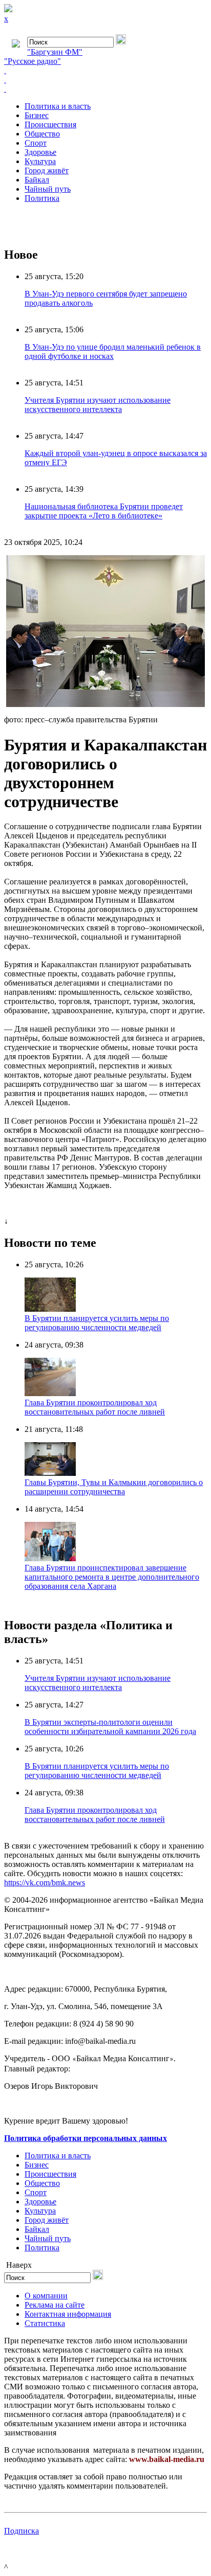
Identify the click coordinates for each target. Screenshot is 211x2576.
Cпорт (36, 143)
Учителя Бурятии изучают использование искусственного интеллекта (98, 405)
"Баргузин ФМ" (55, 52)
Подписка (22, 2531)
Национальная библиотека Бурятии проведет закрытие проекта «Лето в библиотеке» (104, 511)
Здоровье (40, 152)
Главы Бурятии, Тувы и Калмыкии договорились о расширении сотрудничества (114, 1487)
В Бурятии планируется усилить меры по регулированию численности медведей (97, 1323)
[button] (198, 564)
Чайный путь (48, 189)
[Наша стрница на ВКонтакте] (105, 71)
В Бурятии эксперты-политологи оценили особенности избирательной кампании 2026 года (110, 1727)
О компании (46, 2296)
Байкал (37, 180)
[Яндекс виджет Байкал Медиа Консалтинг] (105, 89)
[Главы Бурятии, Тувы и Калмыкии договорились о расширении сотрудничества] (50, 1473)
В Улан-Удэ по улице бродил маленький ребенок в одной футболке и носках (113, 351)
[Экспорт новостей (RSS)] (105, 80)
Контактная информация (68, 2314)
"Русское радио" (33, 61)
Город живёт (47, 170)
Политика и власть (58, 106)
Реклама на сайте (55, 2305)
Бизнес (37, 115)
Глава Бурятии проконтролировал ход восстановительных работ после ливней (95, 1407)
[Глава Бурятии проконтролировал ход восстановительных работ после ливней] (50, 1393)
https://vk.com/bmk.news (45, 1883)
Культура (40, 161)
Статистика (45, 2323)
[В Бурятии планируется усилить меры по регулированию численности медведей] (50, 1309)
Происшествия (50, 124)
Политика (42, 198)
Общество (42, 134)
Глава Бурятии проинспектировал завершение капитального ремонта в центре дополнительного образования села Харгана (112, 1577)
